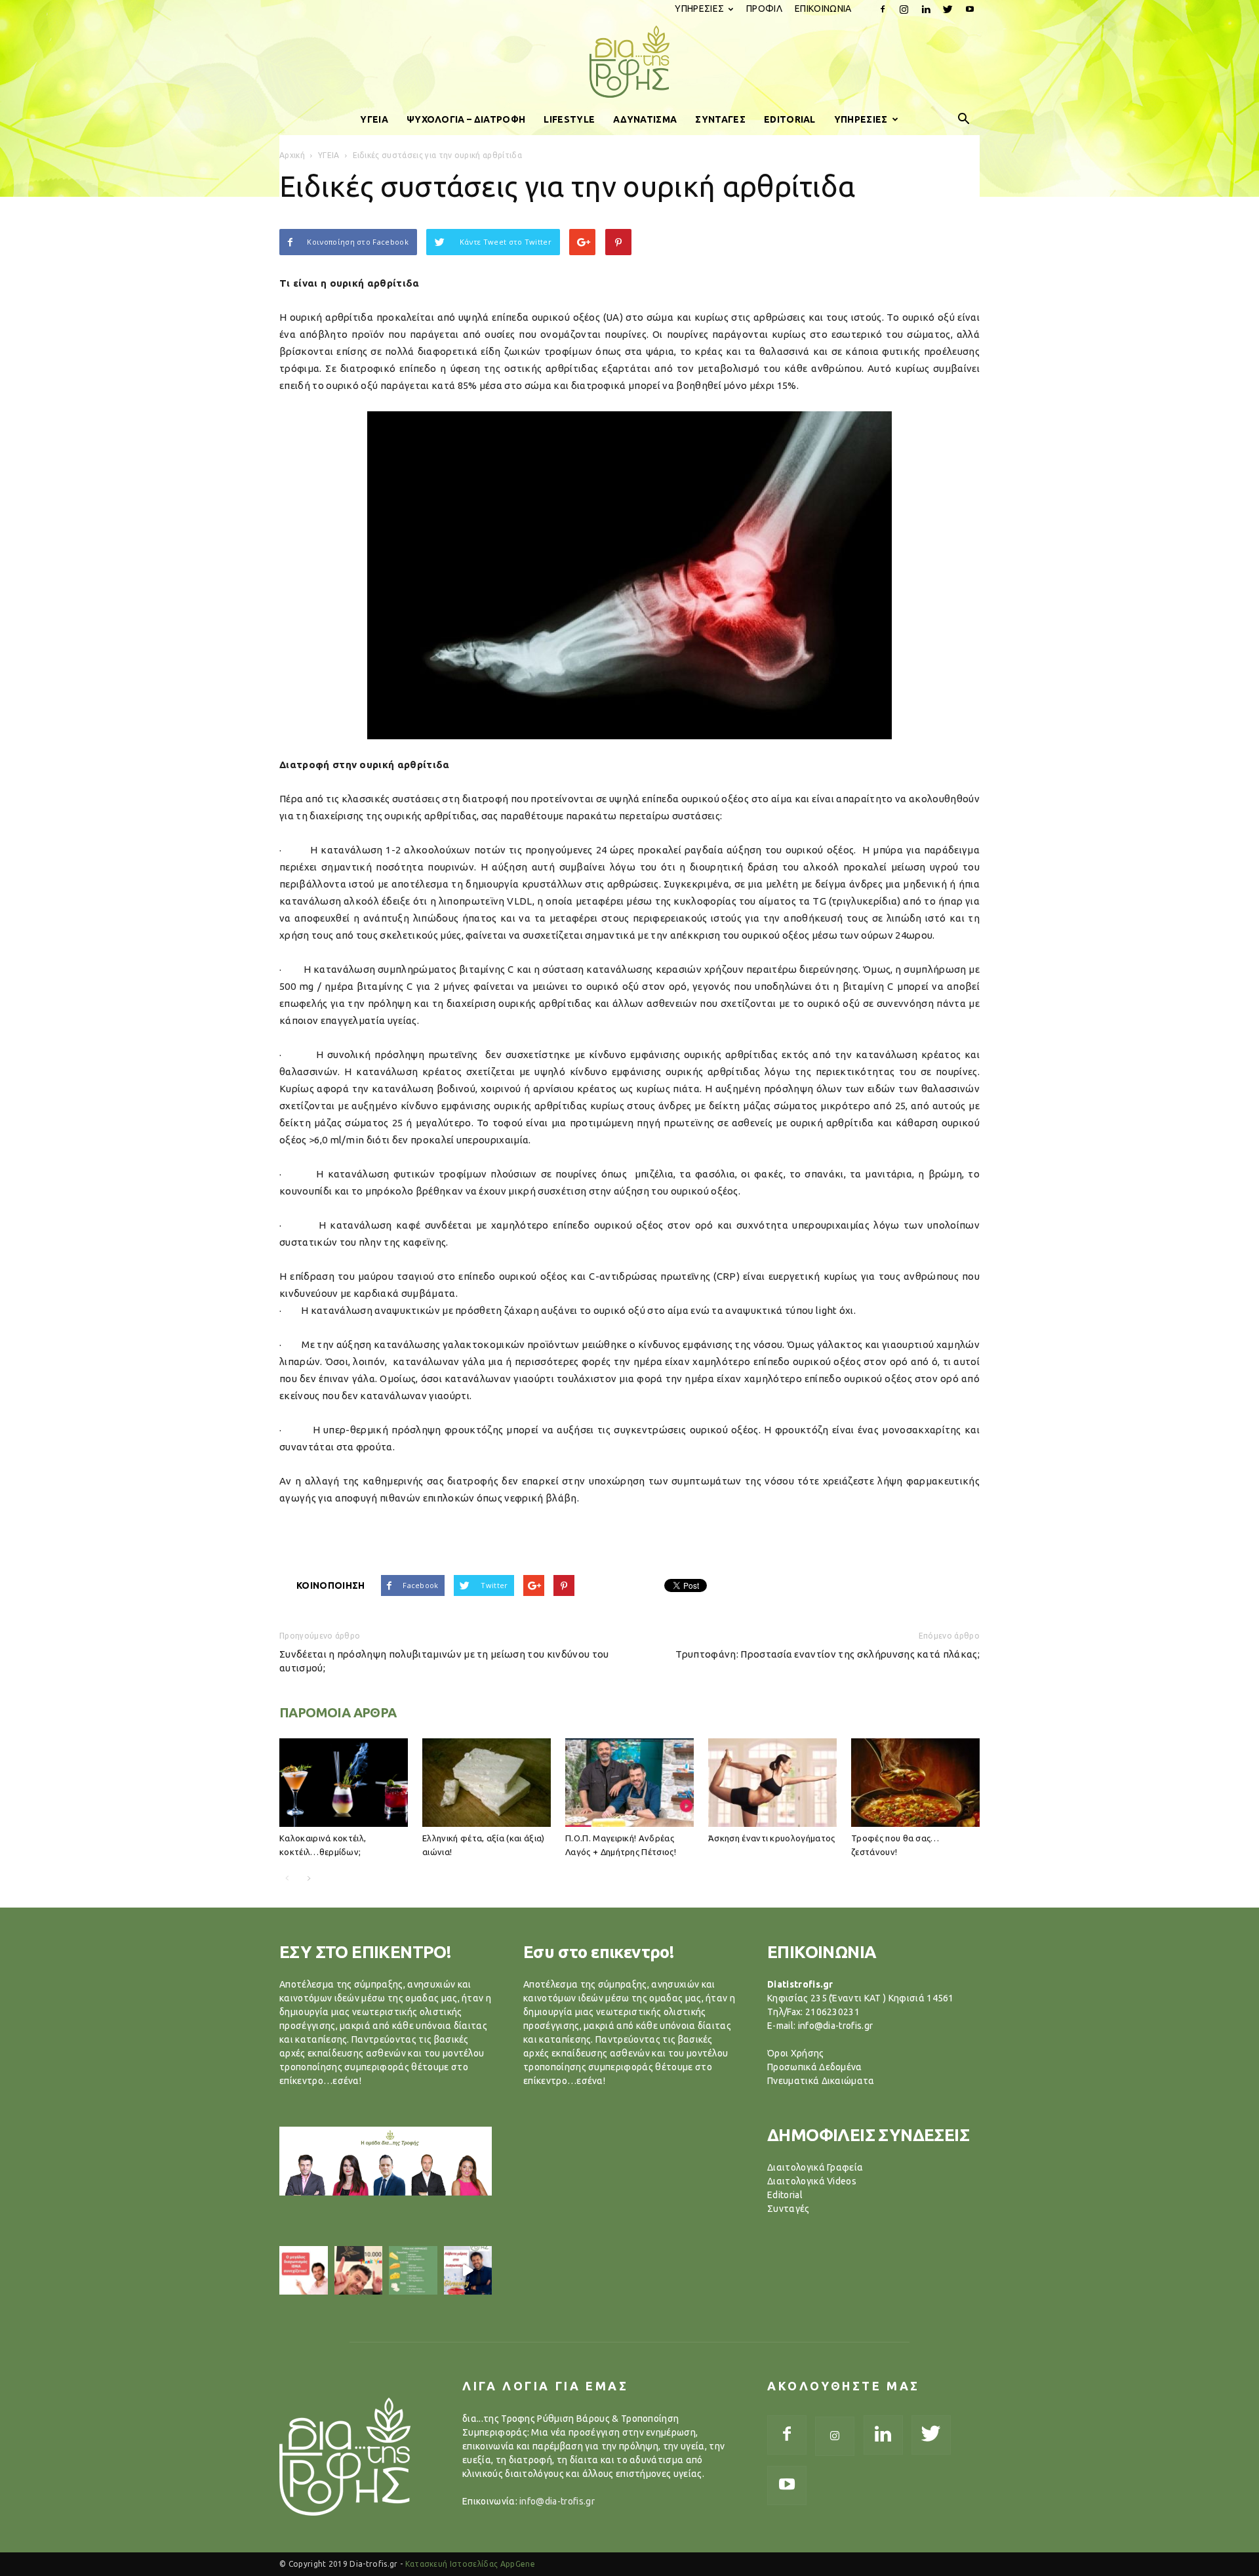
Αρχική (292, 155)
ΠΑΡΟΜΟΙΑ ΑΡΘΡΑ (338, 1712)
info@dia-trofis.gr (557, 2501)
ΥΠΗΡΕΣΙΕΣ (699, 9)
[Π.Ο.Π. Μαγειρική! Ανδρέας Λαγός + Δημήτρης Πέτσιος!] (629, 1783)
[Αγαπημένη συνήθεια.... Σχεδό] (413, 2270)
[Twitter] (948, 9)
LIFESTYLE (569, 119)
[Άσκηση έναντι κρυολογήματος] (772, 1783)
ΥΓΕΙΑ (374, 119)
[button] (964, 119)
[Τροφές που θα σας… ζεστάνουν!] (915, 1783)
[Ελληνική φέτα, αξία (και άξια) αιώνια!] (487, 1783)
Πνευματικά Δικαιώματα (821, 2081)
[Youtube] (970, 9)
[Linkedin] (926, 9)
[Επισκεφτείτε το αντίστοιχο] (304, 2270)
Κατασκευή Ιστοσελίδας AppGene (470, 2564)
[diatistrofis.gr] (629, 62)
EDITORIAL (790, 119)
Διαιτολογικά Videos (812, 2181)
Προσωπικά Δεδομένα (815, 2067)
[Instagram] (904, 9)
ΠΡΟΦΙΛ (764, 9)
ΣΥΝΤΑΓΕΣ (720, 119)
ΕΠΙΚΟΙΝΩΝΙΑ (823, 9)
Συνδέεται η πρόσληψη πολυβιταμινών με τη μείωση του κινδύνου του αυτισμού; (444, 1661)
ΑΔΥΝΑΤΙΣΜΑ (645, 119)
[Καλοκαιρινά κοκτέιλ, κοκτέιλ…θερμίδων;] (344, 1783)
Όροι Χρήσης (796, 2053)
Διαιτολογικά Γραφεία (815, 2167)
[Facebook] (883, 9)
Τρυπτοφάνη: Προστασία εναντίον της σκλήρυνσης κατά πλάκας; (828, 1654)
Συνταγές (789, 2209)
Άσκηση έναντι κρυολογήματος (772, 1838)
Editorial (785, 2195)
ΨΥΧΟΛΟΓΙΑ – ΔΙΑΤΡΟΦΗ (466, 119)
